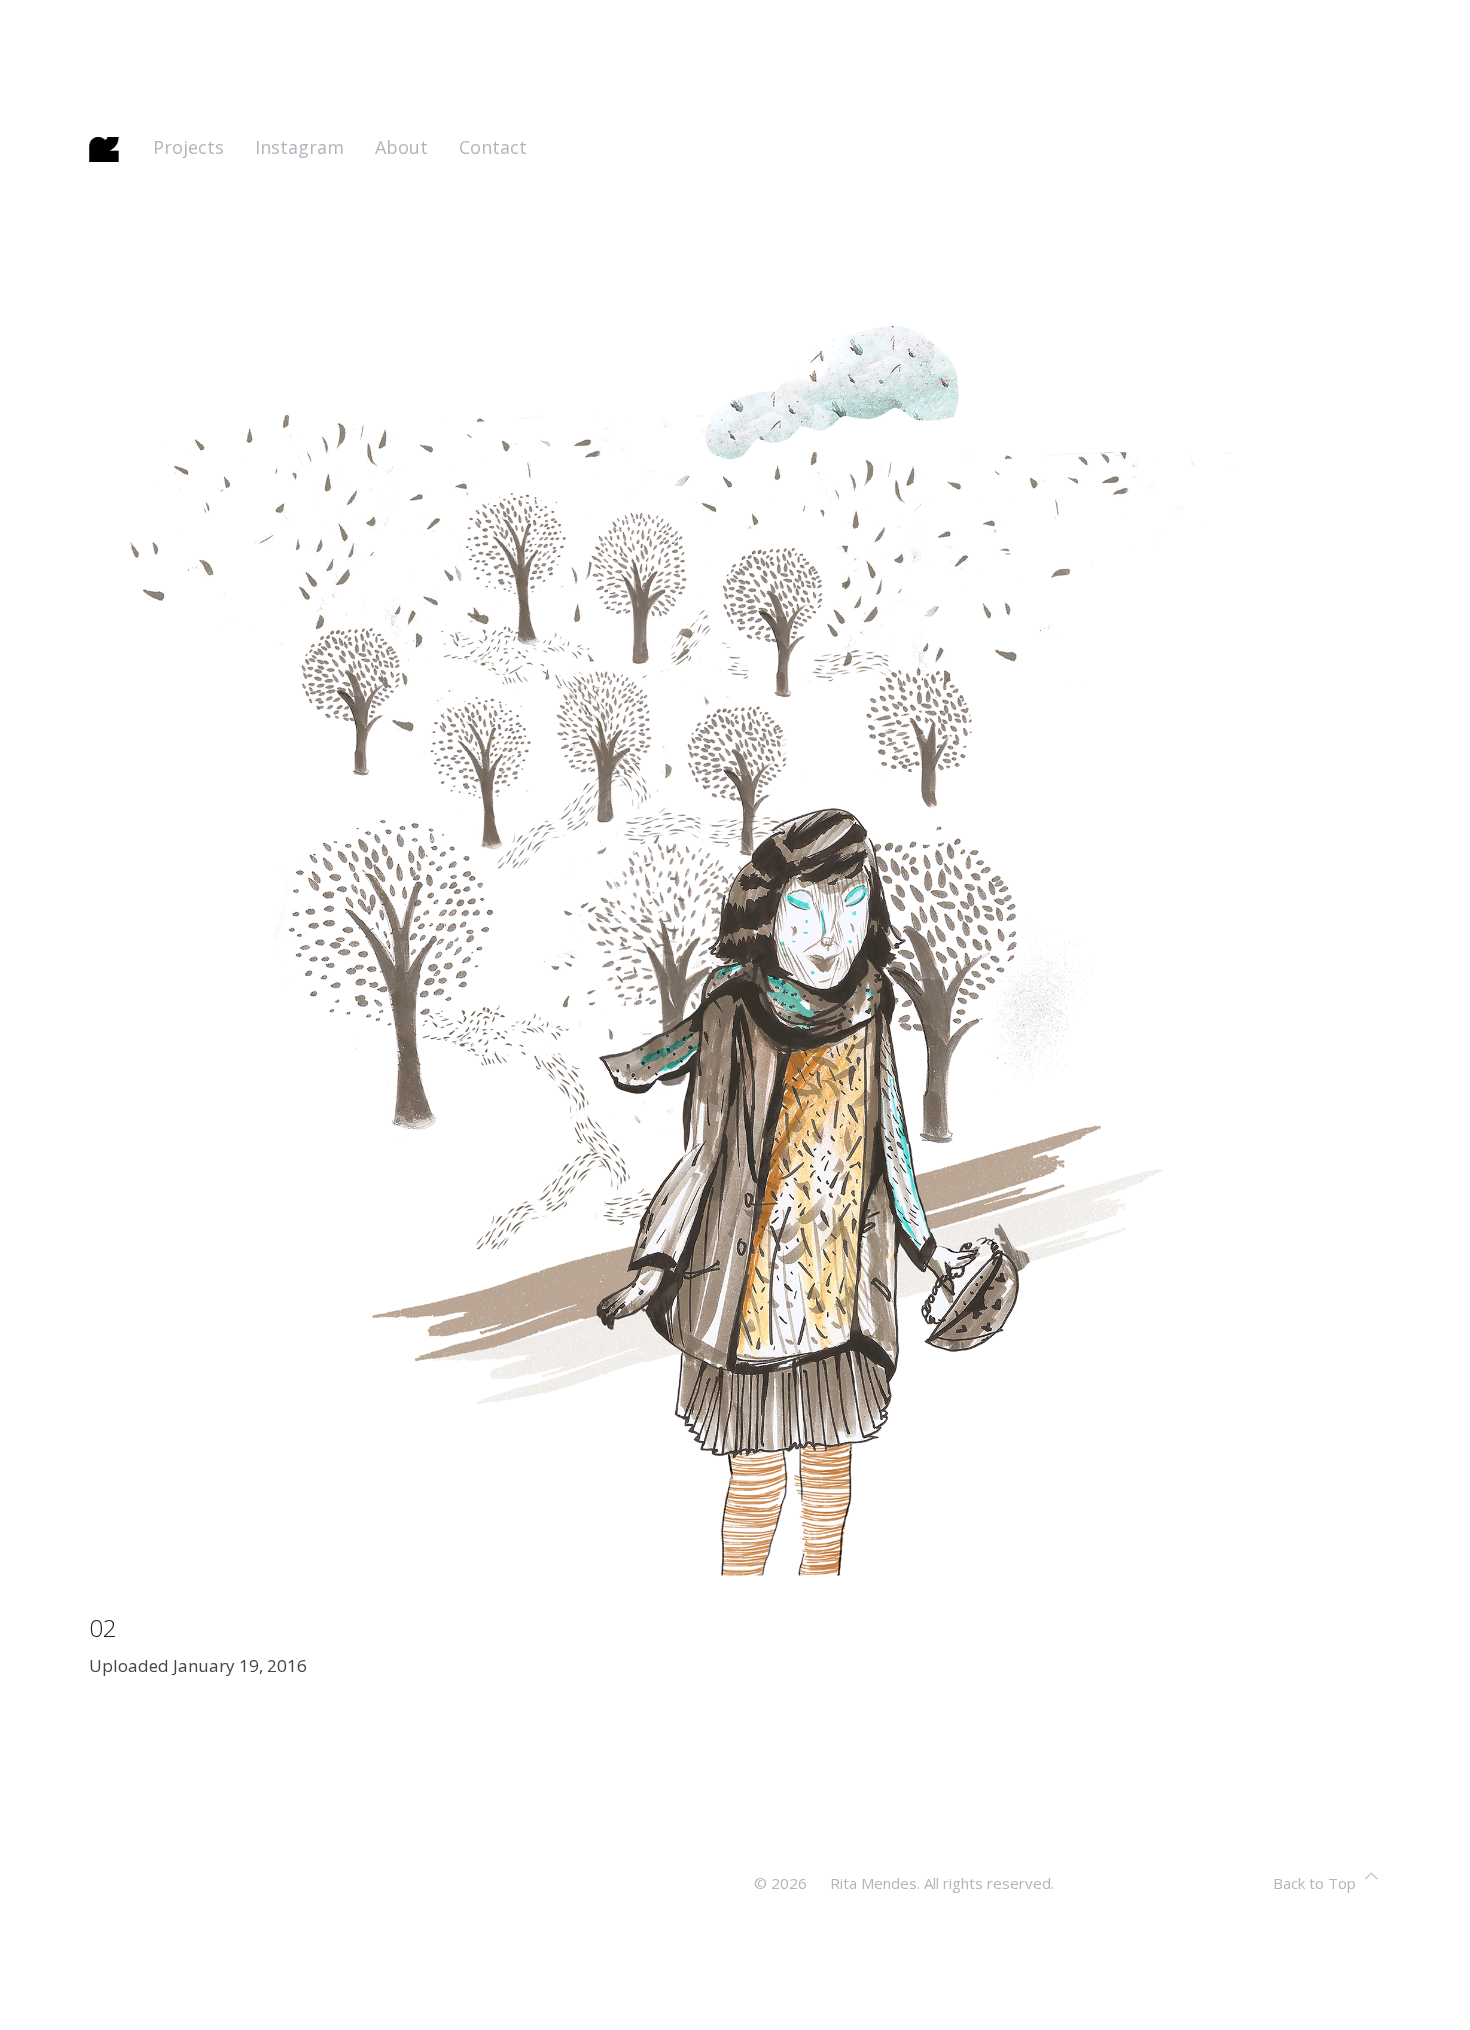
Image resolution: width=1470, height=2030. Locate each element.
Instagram (299, 147)
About (401, 147)
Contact (493, 147)
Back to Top (1314, 1883)
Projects (188, 147)
